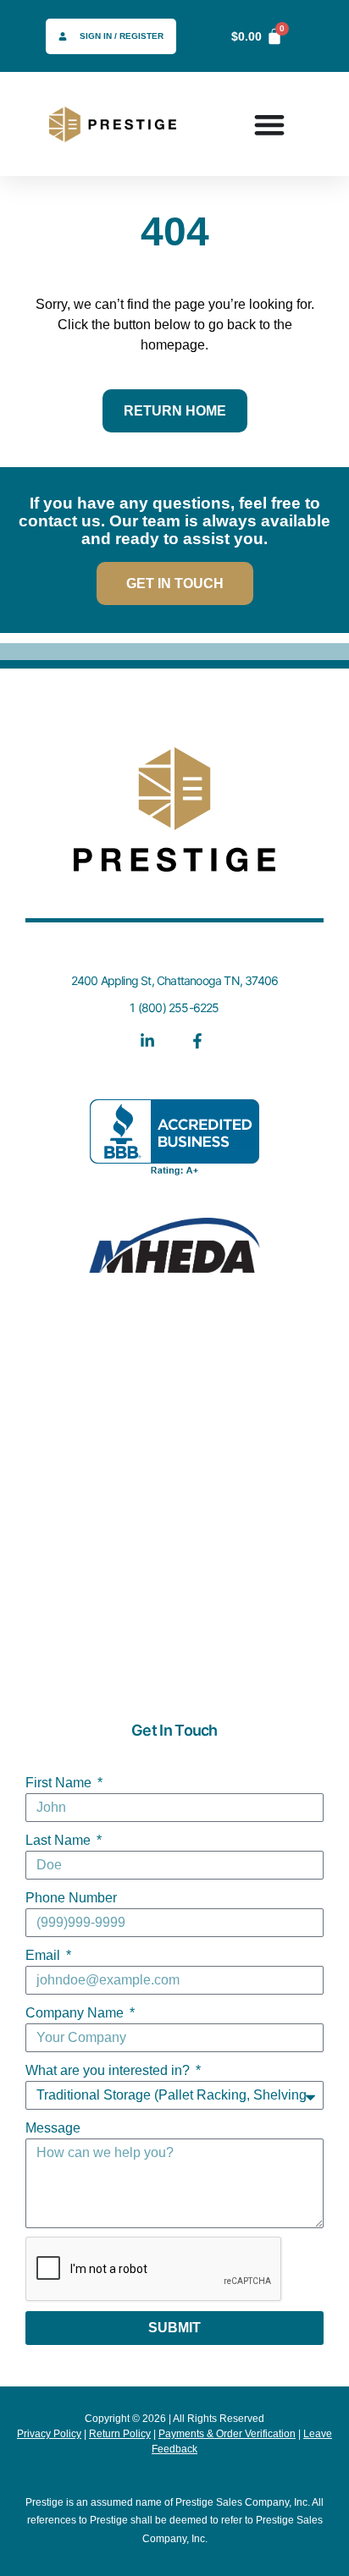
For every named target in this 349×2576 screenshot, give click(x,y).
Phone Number (71, 1898)
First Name (60, 1783)
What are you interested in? (109, 2070)
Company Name (76, 2013)
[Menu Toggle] (269, 124)
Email (44, 1955)
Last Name (60, 1840)
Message (53, 2128)
